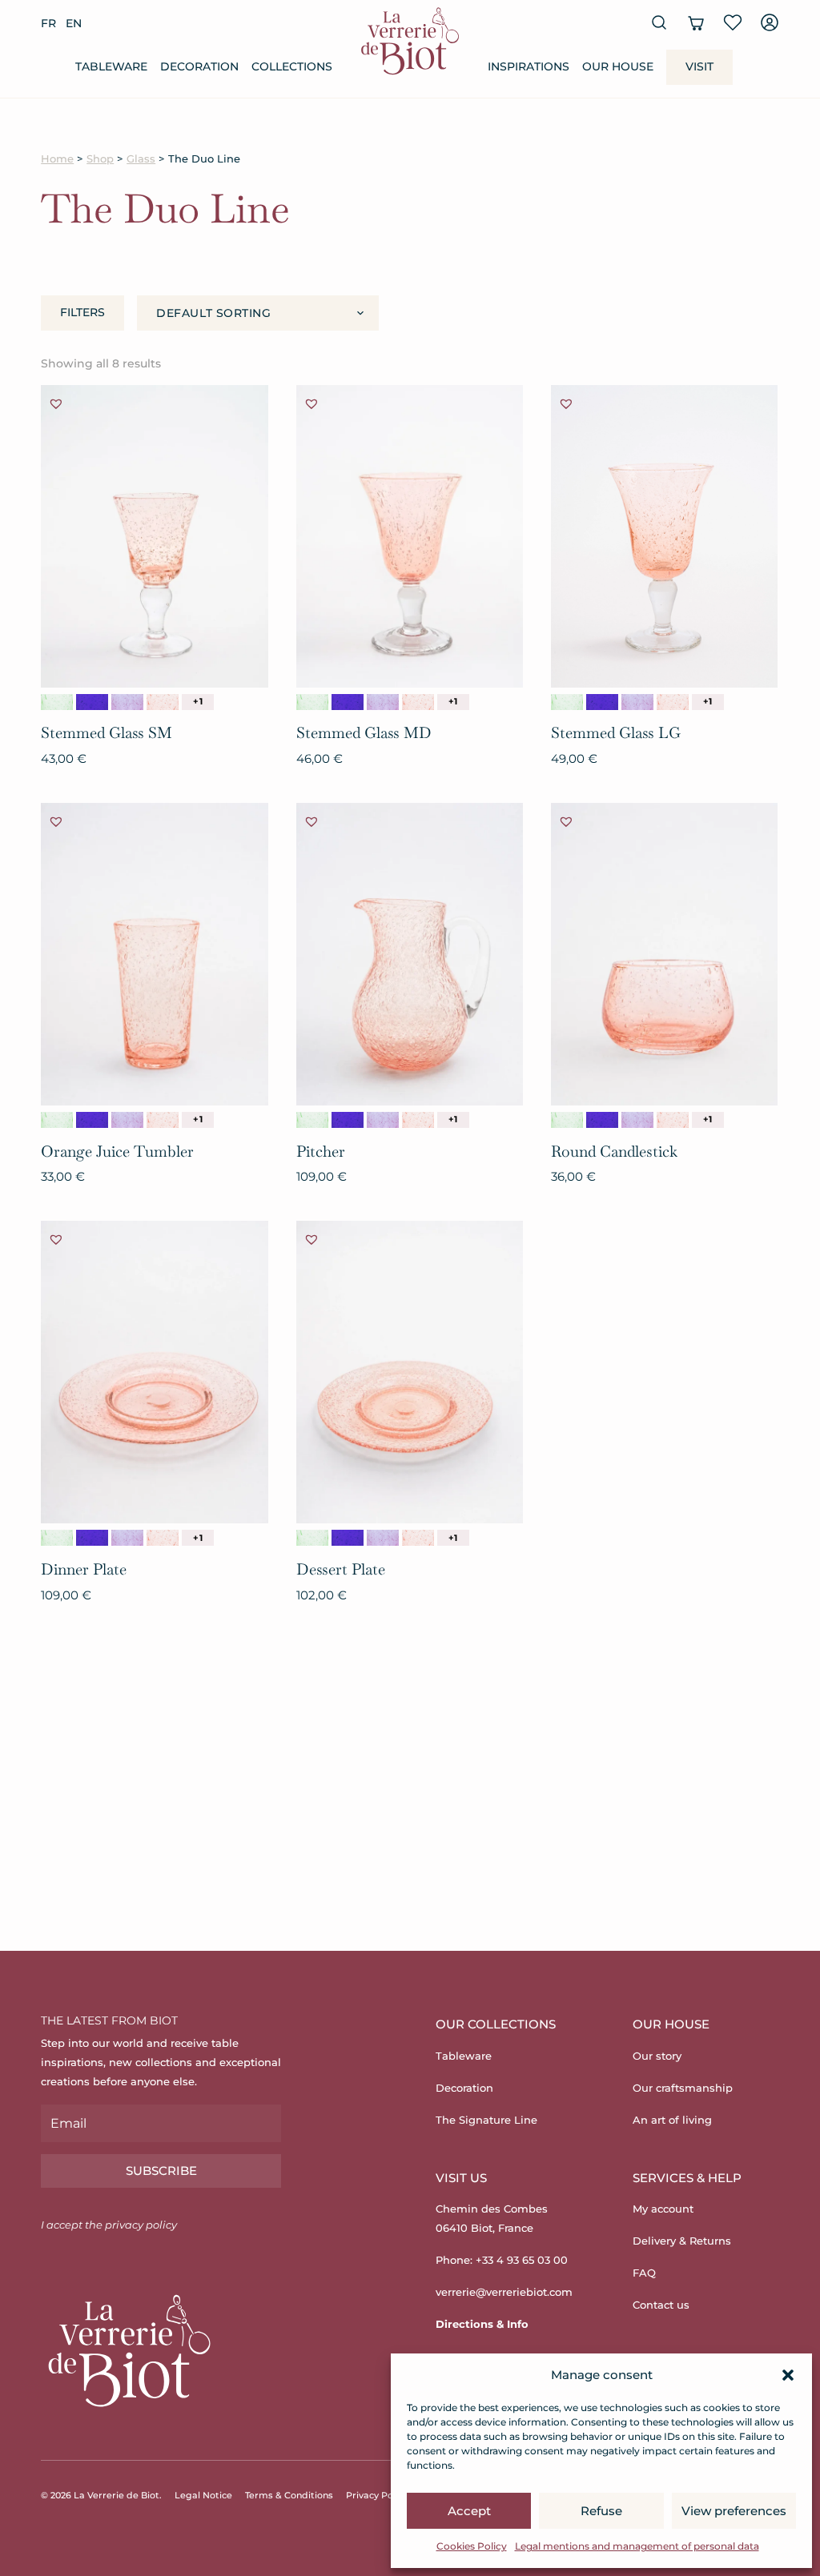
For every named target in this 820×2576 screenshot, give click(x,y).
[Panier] (696, 22)
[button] (788, 2375)
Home (57, 159)
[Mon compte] (770, 22)
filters (82, 312)
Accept (469, 2511)
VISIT (699, 66)
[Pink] (163, 702)
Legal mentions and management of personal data (637, 2546)
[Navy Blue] (92, 702)
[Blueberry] (127, 702)
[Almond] (57, 702)
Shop (100, 159)
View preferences (734, 2511)
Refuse (601, 2511)
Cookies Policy (472, 2546)
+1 (197, 701)
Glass (141, 159)
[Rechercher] (659, 22)
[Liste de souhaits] (733, 22)
